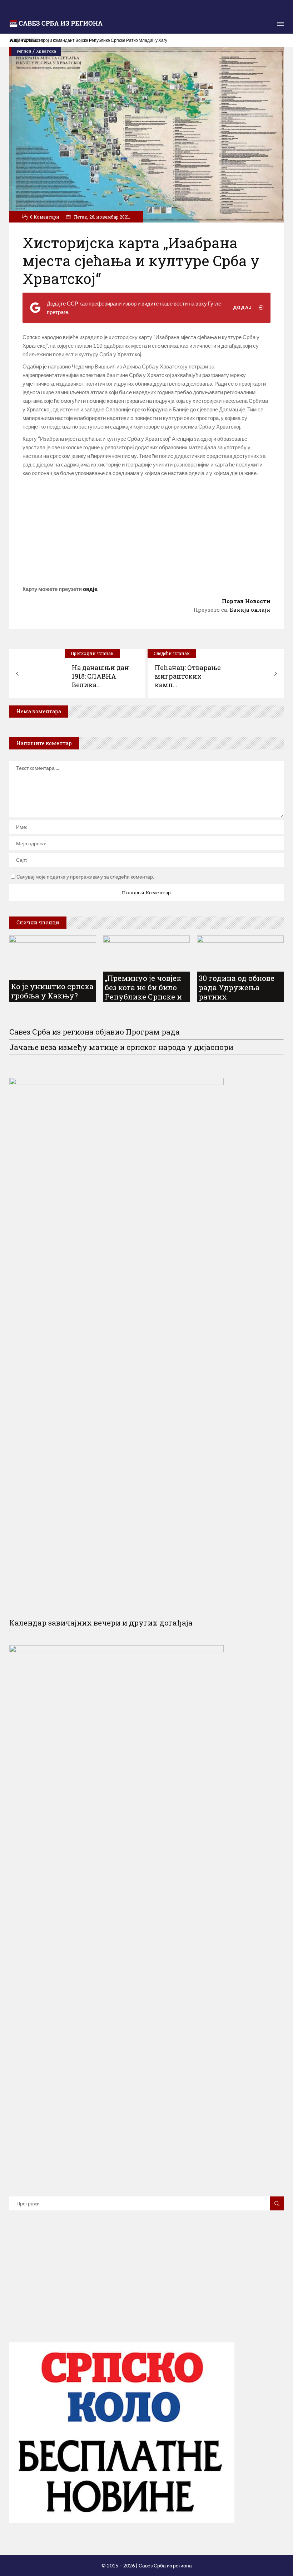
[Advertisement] (146, 531)
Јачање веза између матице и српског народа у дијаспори (121, 1047)
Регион (24, 51)
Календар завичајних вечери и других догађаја (101, 1623)
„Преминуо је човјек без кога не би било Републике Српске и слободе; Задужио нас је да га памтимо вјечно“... (146, 1001)
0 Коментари (45, 217)
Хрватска (46, 51)
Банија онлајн (250, 610)
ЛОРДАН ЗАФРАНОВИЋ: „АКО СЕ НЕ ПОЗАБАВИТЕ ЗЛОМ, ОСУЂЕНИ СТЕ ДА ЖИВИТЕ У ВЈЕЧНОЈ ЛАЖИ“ (116, 40)
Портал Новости (246, 601)
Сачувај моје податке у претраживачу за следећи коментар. (85, 877)
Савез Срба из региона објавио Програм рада (95, 1032)
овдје (90, 589)
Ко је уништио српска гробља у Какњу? (52, 991)
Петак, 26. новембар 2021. (101, 217)
